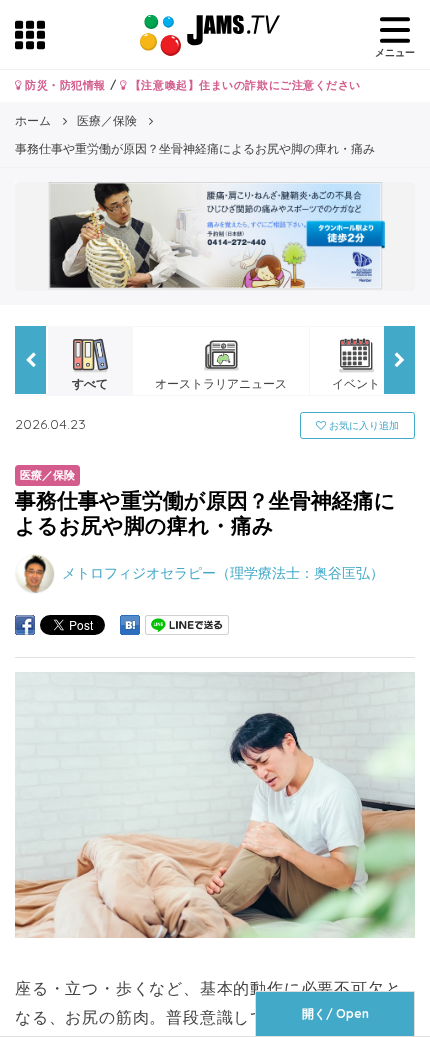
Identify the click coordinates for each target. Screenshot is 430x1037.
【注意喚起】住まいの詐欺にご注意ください (243, 85)
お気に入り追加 (362, 425)
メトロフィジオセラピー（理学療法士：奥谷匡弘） (223, 572)
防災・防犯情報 (64, 85)
